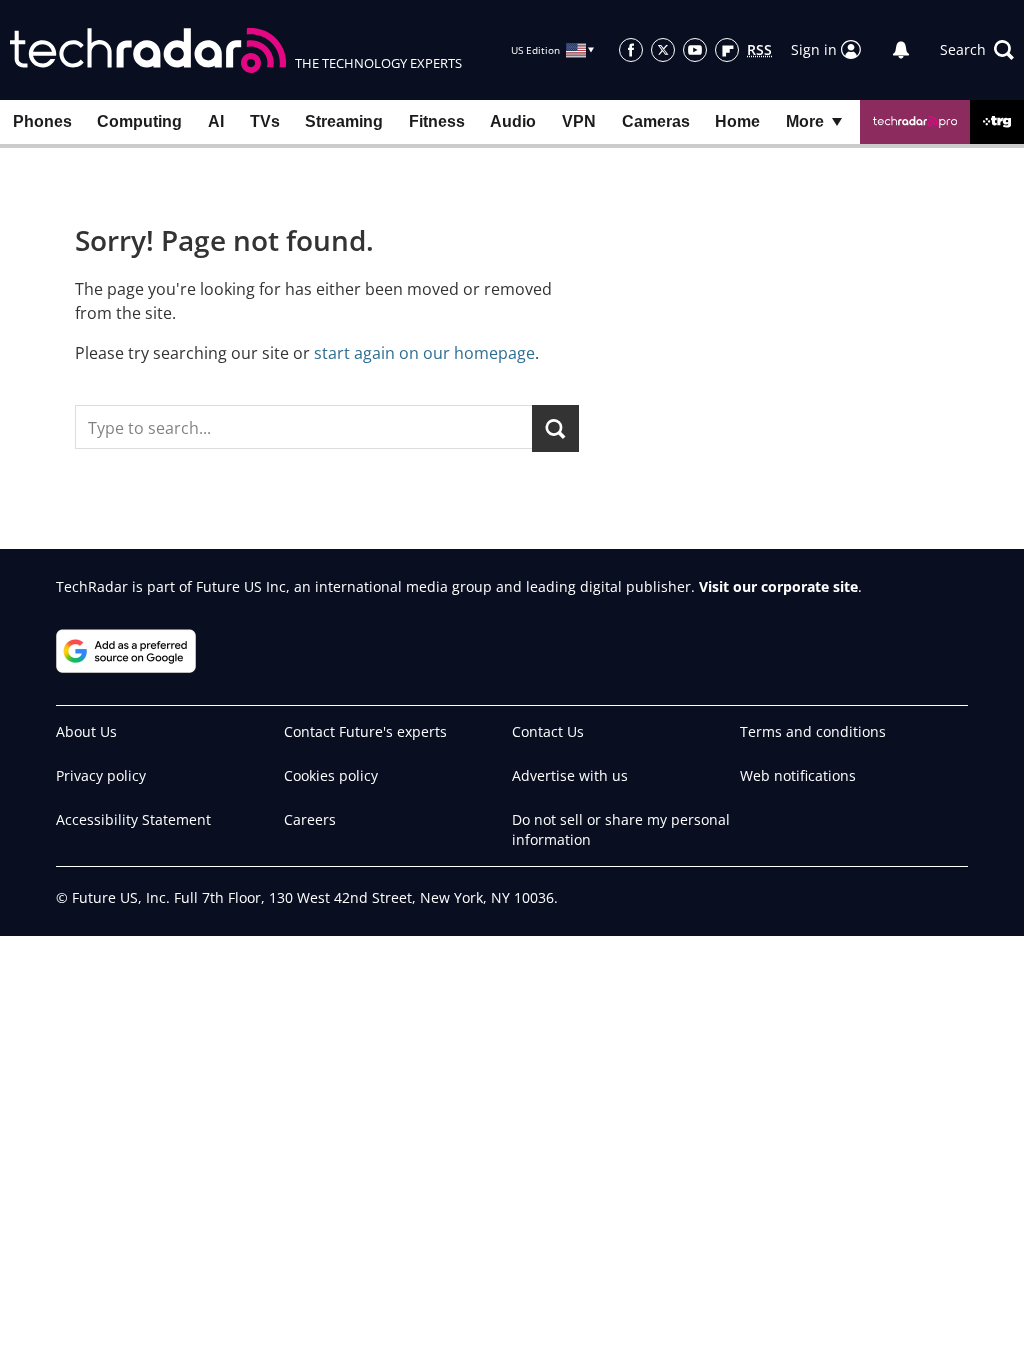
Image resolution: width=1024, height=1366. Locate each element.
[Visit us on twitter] (663, 50)
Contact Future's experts (365, 731)
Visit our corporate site (778, 586)
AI (216, 121)
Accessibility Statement (133, 819)
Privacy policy (101, 775)
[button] (977, 50)
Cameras (656, 121)
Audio (513, 121)
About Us (86, 731)
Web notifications (798, 775)
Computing (139, 121)
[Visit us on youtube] (695, 50)
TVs (265, 121)
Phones (42, 121)
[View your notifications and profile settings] (901, 50)
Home (737, 121)
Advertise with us (570, 775)
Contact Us (548, 731)
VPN (579, 121)
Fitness (437, 121)
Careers (310, 819)
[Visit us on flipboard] (727, 50)
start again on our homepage (424, 353)
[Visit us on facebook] (631, 50)
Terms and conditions (813, 731)
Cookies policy (331, 775)
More (805, 121)
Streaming (344, 121)
